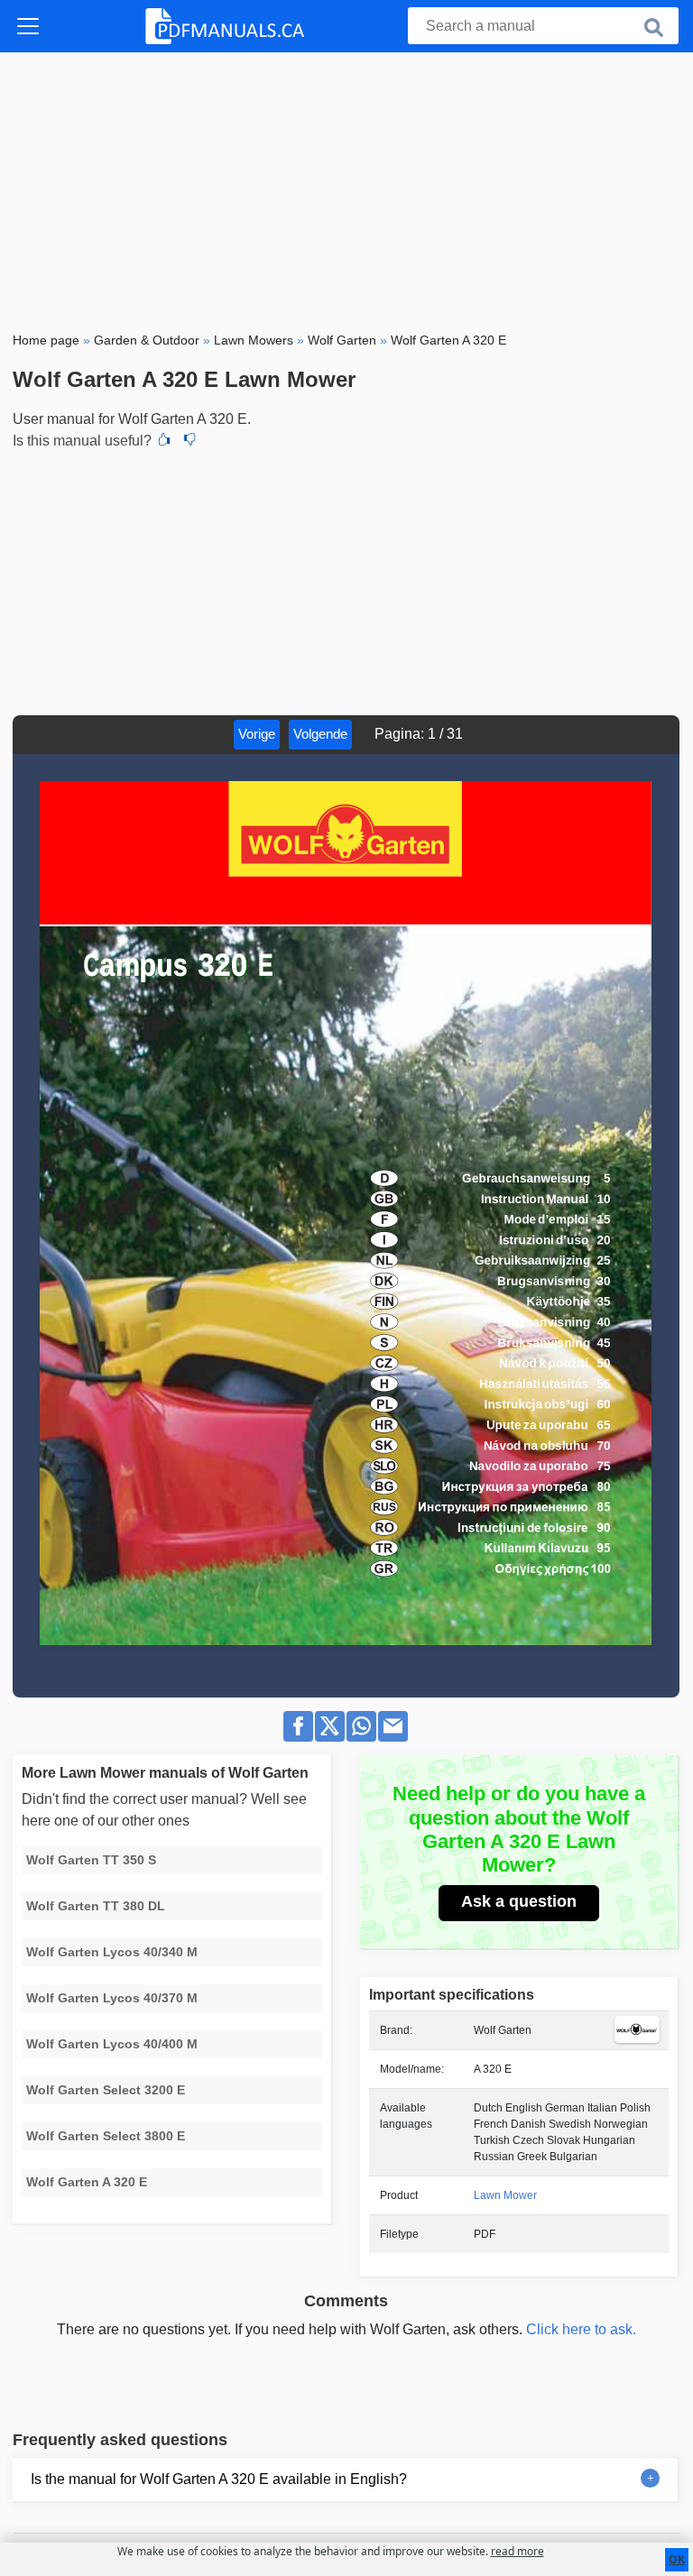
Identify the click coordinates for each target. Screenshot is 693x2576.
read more (517, 2551)
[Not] (189, 441)
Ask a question (519, 1901)
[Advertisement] (346, 188)
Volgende (320, 734)
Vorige (257, 734)
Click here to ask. (581, 2329)
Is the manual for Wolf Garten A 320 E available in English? (219, 2479)
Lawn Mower (505, 2195)
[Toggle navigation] (28, 26)
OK (677, 2559)
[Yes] (164, 441)
